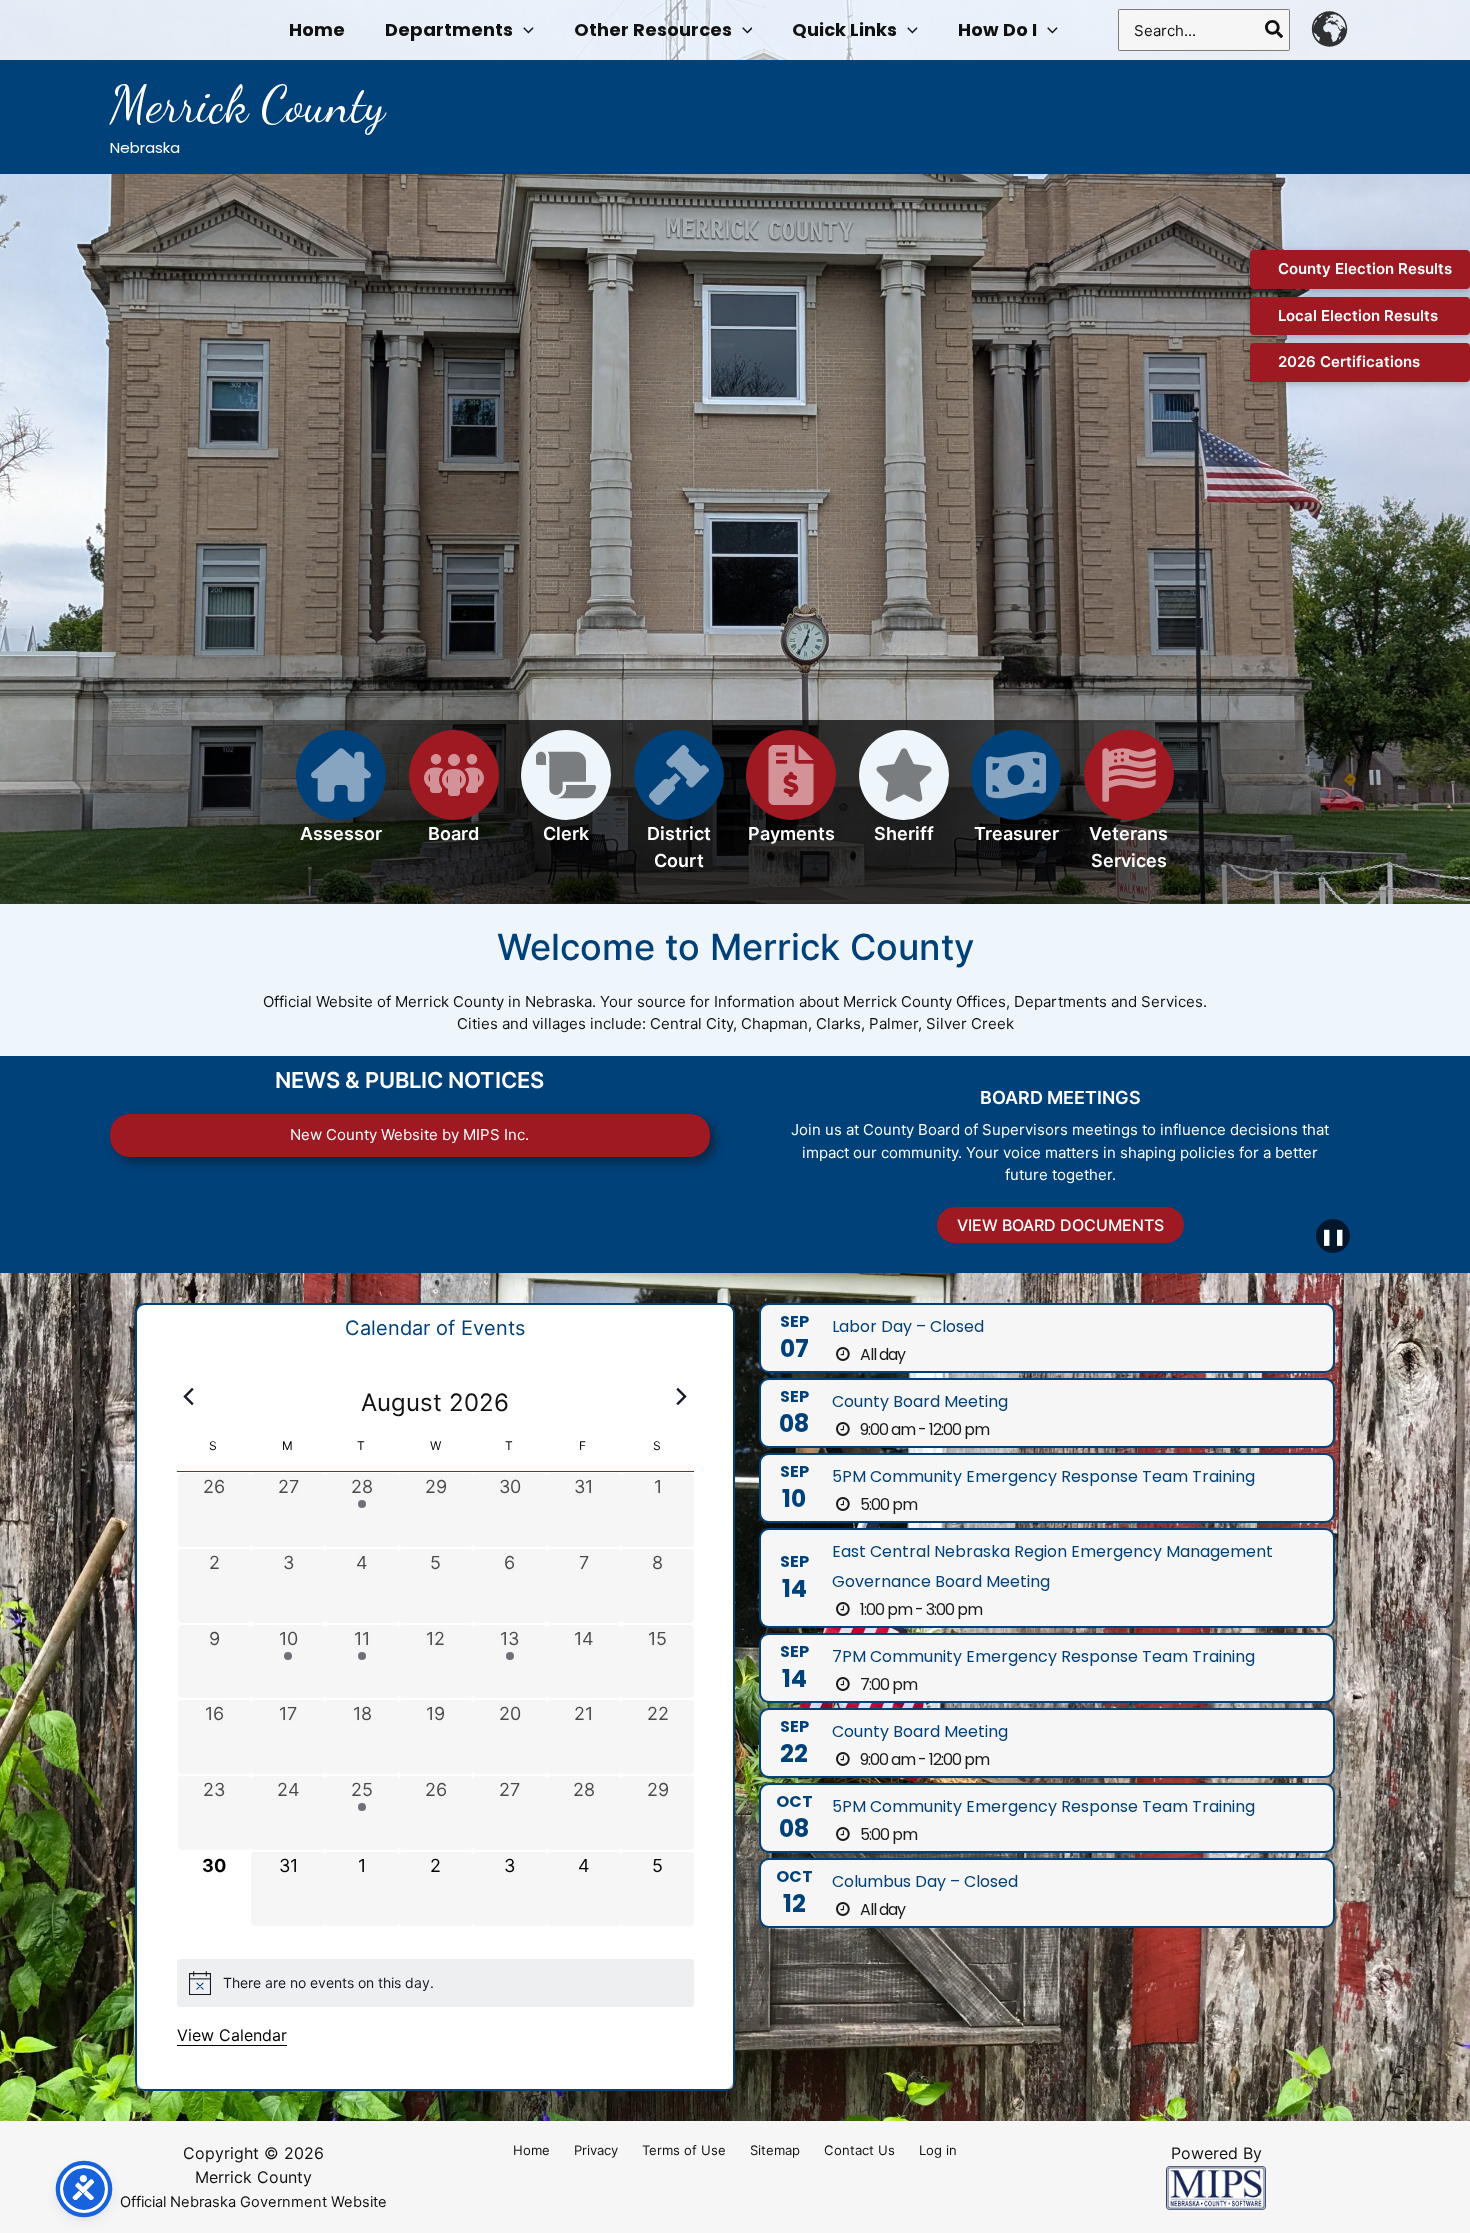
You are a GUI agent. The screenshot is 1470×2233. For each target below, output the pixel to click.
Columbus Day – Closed (925, 1881)
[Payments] (791, 798)
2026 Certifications (1349, 361)
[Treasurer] (1016, 798)
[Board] (454, 798)
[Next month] (682, 1397)
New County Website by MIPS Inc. (409, 1134)
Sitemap (775, 2150)
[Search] (1275, 30)
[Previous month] (189, 1397)
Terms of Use (684, 2150)
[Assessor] (341, 798)
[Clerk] (566, 798)
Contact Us (859, 2150)
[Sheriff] (904, 798)
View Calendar (232, 2035)
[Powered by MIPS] (1216, 2186)
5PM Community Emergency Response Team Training (1043, 1476)
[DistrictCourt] (679, 812)
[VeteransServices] (1129, 812)
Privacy (596, 2150)
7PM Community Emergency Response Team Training (1043, 1656)
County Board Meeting (920, 1401)
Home (531, 2150)
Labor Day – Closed (908, 1326)
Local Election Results (1358, 315)
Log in (938, 2150)
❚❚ (1333, 1236)
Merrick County (247, 105)
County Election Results (1365, 268)
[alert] (435, 1983)
